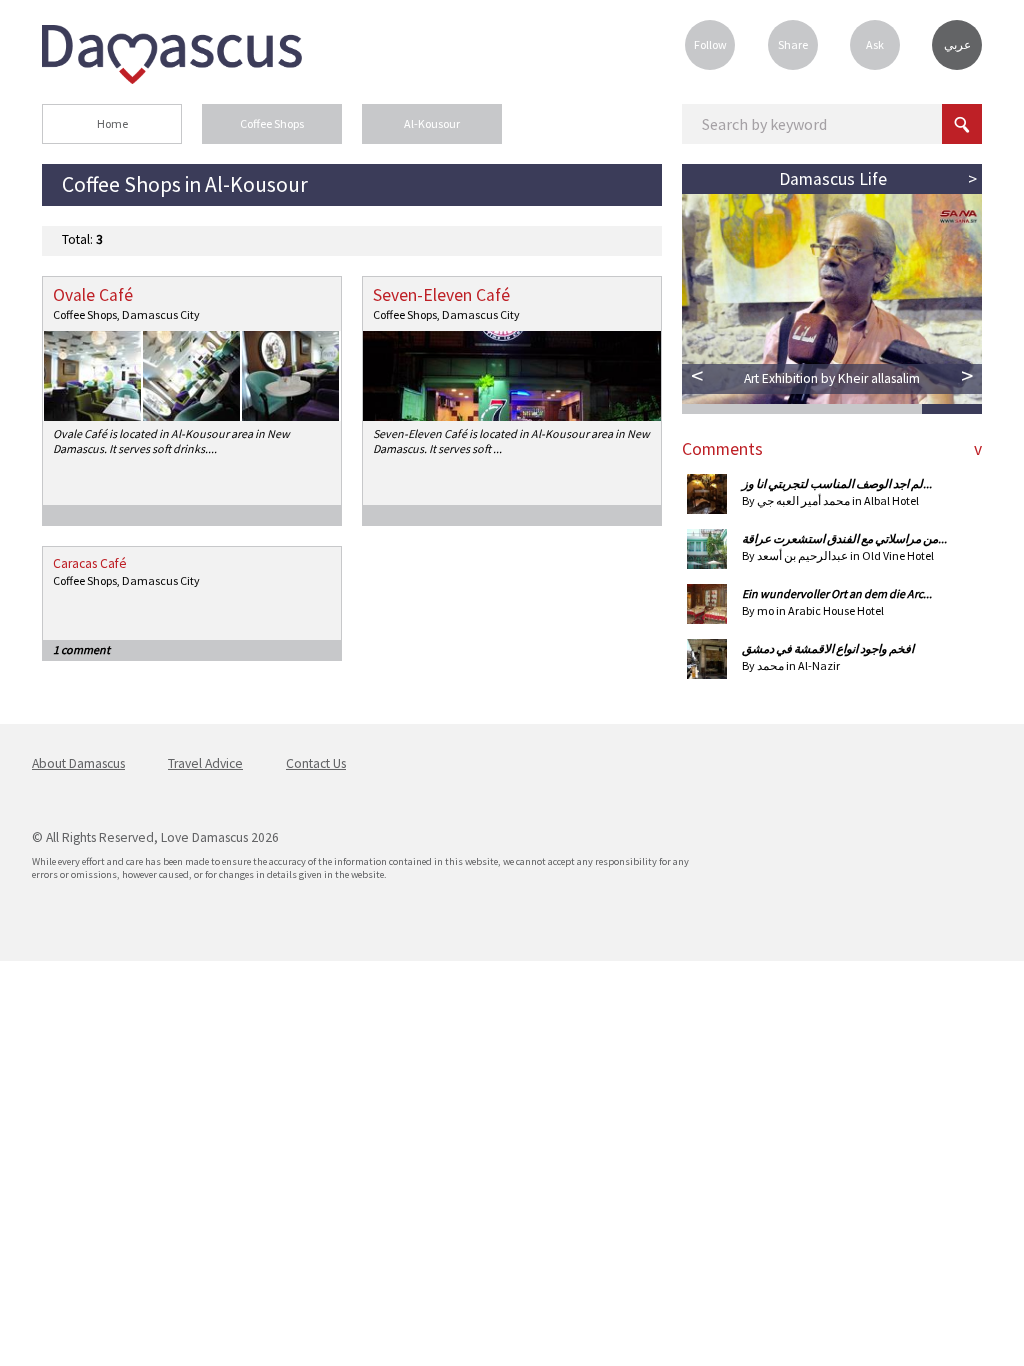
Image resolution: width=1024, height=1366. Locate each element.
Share (793, 44)
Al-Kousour (432, 123)
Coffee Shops (272, 123)
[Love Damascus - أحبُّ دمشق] (172, 78)
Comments (722, 449)
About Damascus (78, 763)
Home (112, 123)
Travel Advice (205, 763)
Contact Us (316, 763)
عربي (957, 44)
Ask (875, 44)
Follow (710, 44)
